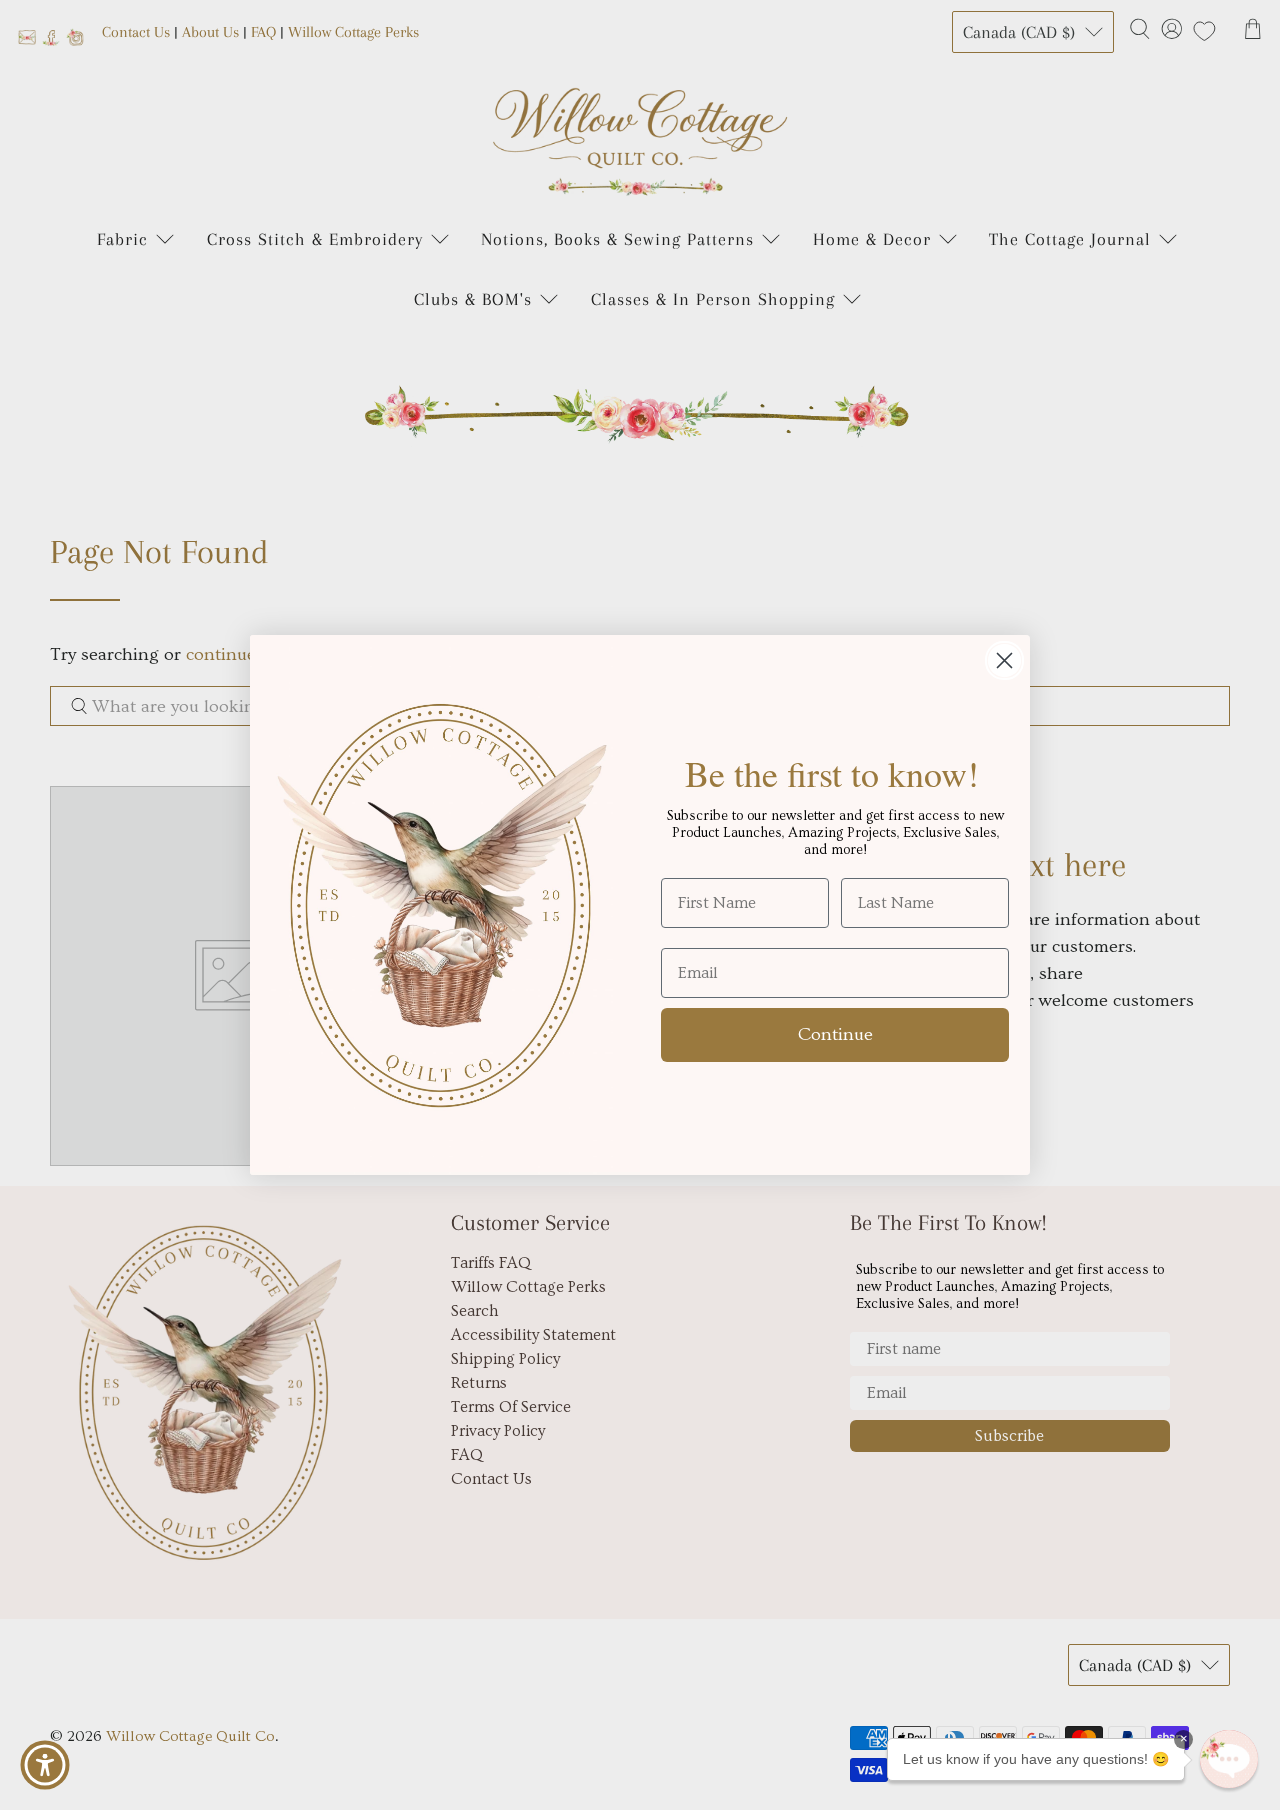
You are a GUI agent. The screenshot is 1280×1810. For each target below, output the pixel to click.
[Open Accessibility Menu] (45, 1765)
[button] (1229, 1759)
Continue (835, 1034)
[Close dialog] (1004, 660)
